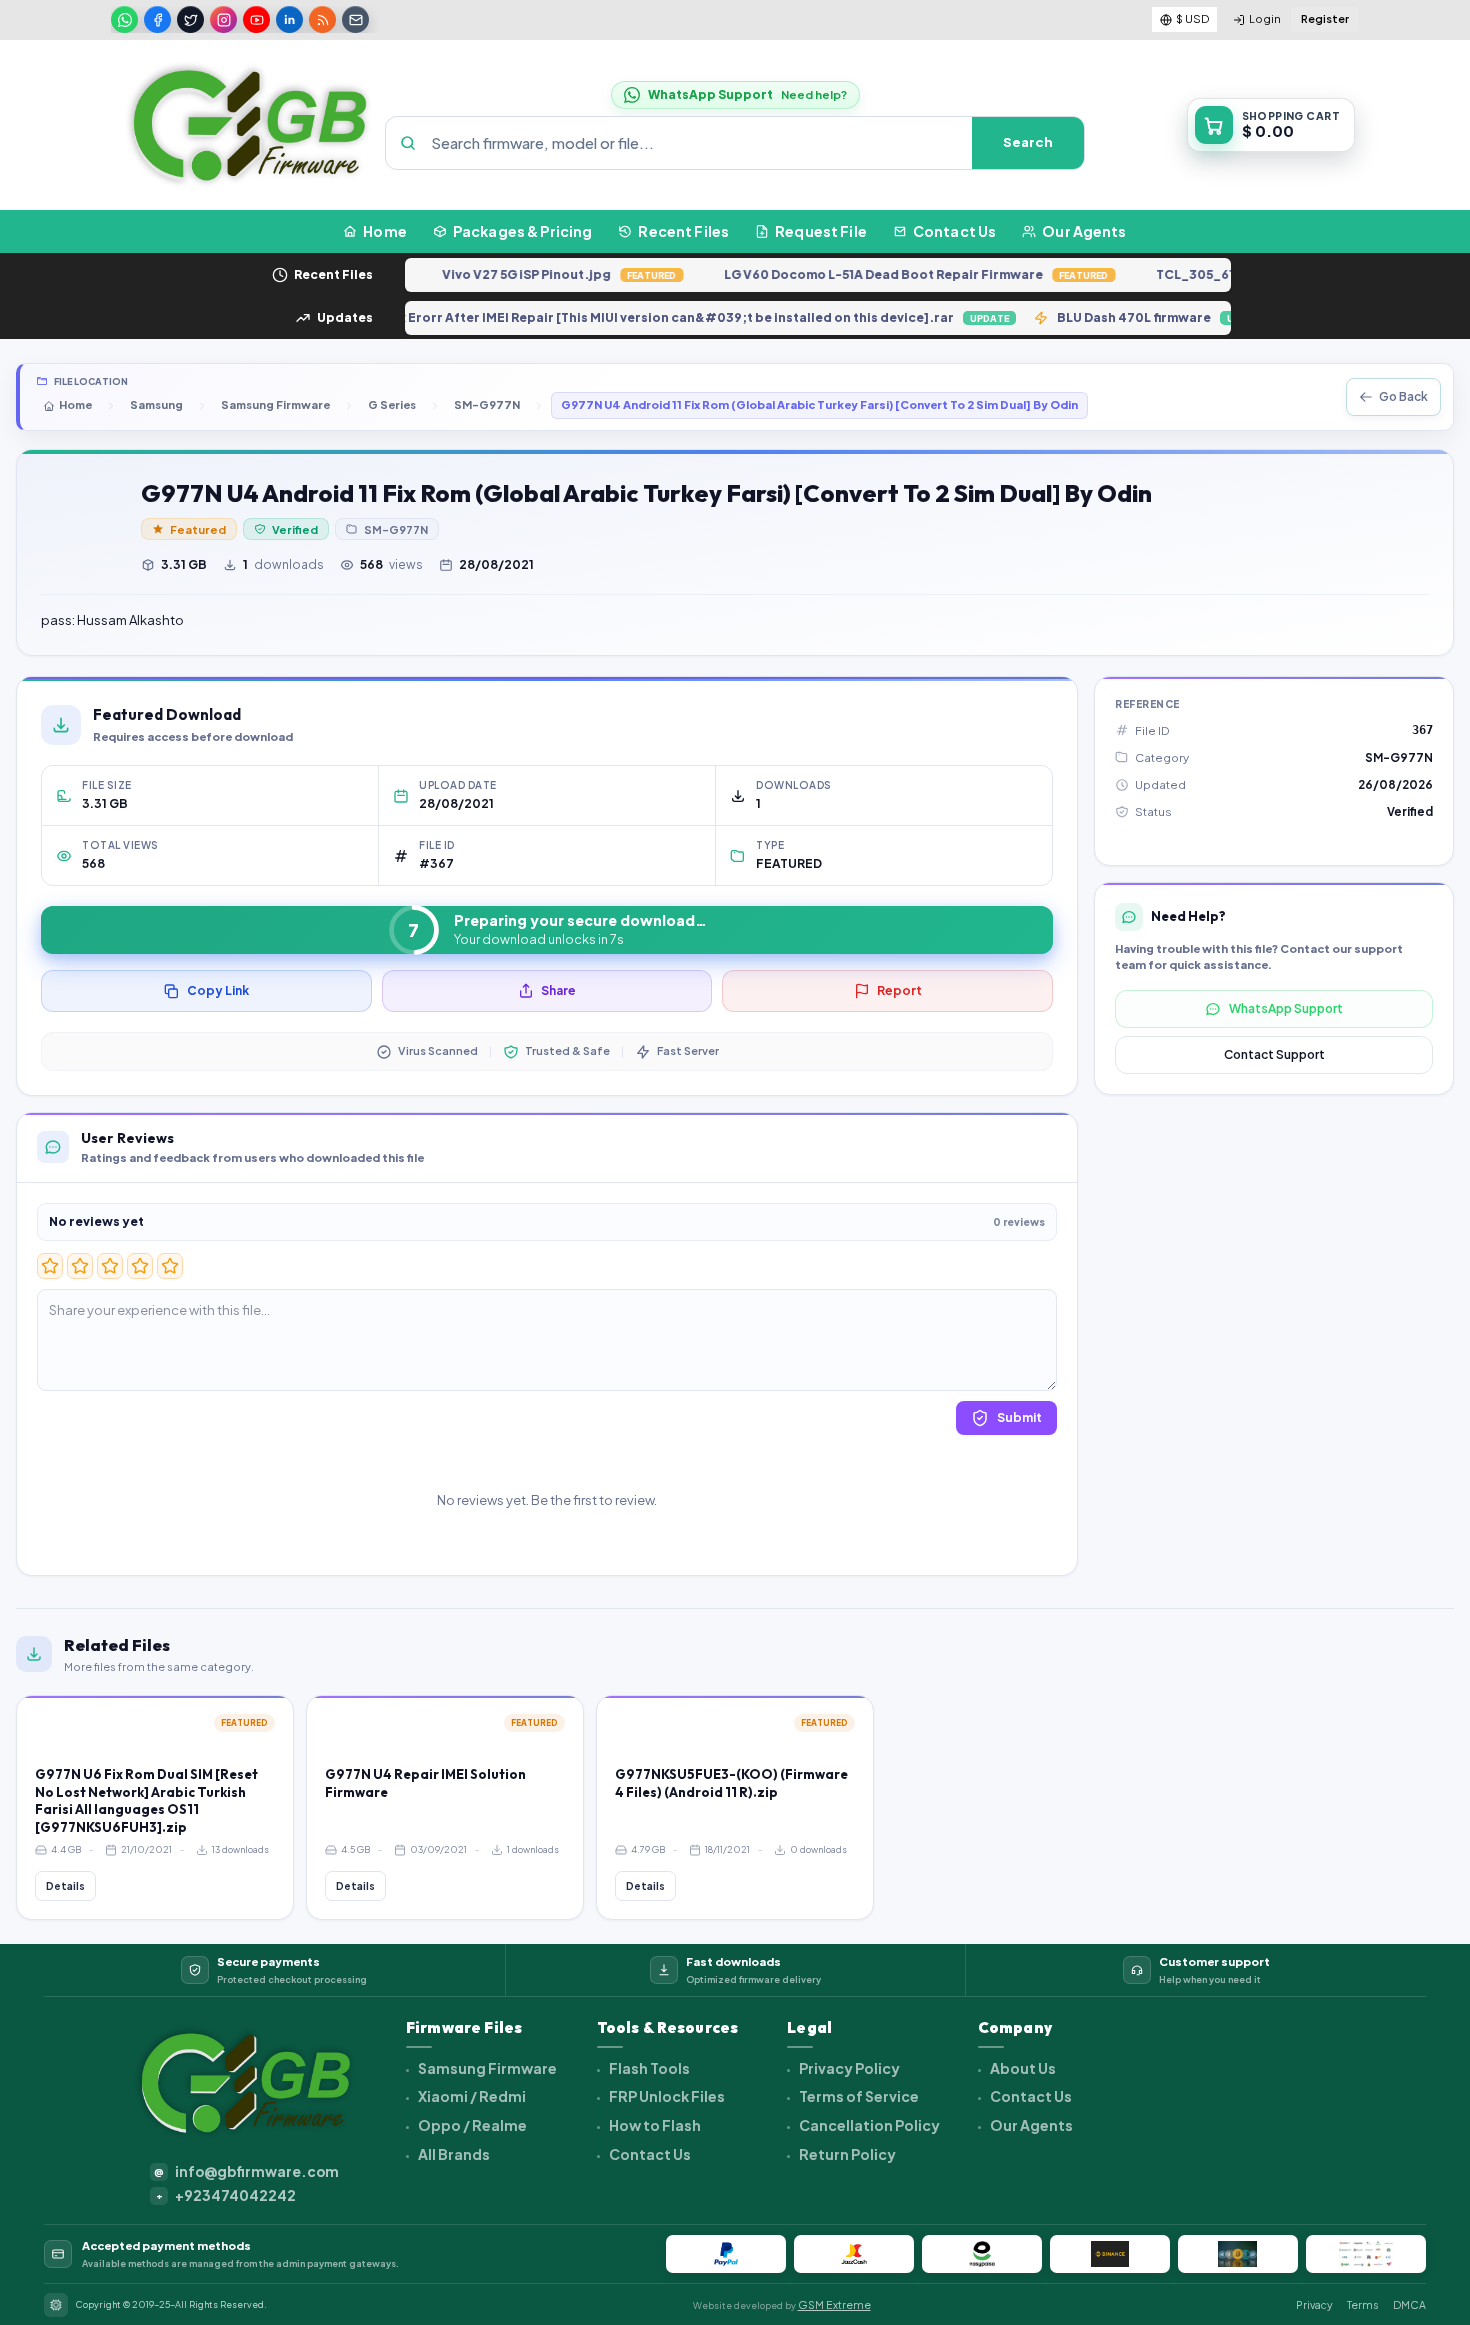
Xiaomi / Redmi (471, 2096)
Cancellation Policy (868, 2125)
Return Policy (846, 2154)
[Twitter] (190, 19)
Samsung (156, 404)
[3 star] (110, 1266)
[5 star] (170, 1266)
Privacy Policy (848, 2068)
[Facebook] (157, 19)
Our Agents (1030, 2125)
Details (65, 1886)
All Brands (453, 2154)
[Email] (355, 19)
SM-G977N (487, 404)
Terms (1363, 2304)
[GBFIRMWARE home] (249, 125)
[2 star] (80, 1266)
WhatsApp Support (1286, 1008)
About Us (1022, 2068)
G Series (392, 404)
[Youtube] (256, 19)
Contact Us (649, 2154)
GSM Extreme (834, 2304)
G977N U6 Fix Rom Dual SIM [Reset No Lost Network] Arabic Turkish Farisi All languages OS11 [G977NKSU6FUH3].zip (146, 1800)
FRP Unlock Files (666, 2096)
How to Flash (654, 2125)
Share (558, 990)
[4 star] (140, 1266)
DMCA (1409, 2304)
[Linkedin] (289, 19)
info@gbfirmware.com (246, 2171)
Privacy (1314, 2304)
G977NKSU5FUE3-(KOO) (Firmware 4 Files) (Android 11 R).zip (731, 1783)
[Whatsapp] (124, 19)
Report (899, 990)
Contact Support (1274, 1054)
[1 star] (50, 1266)
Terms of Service (858, 2096)
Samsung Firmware (275, 404)
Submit (1019, 1417)
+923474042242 (226, 2195)
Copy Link (218, 990)
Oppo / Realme (471, 2125)
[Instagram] (223, 19)
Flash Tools (648, 2068)
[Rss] (322, 19)
